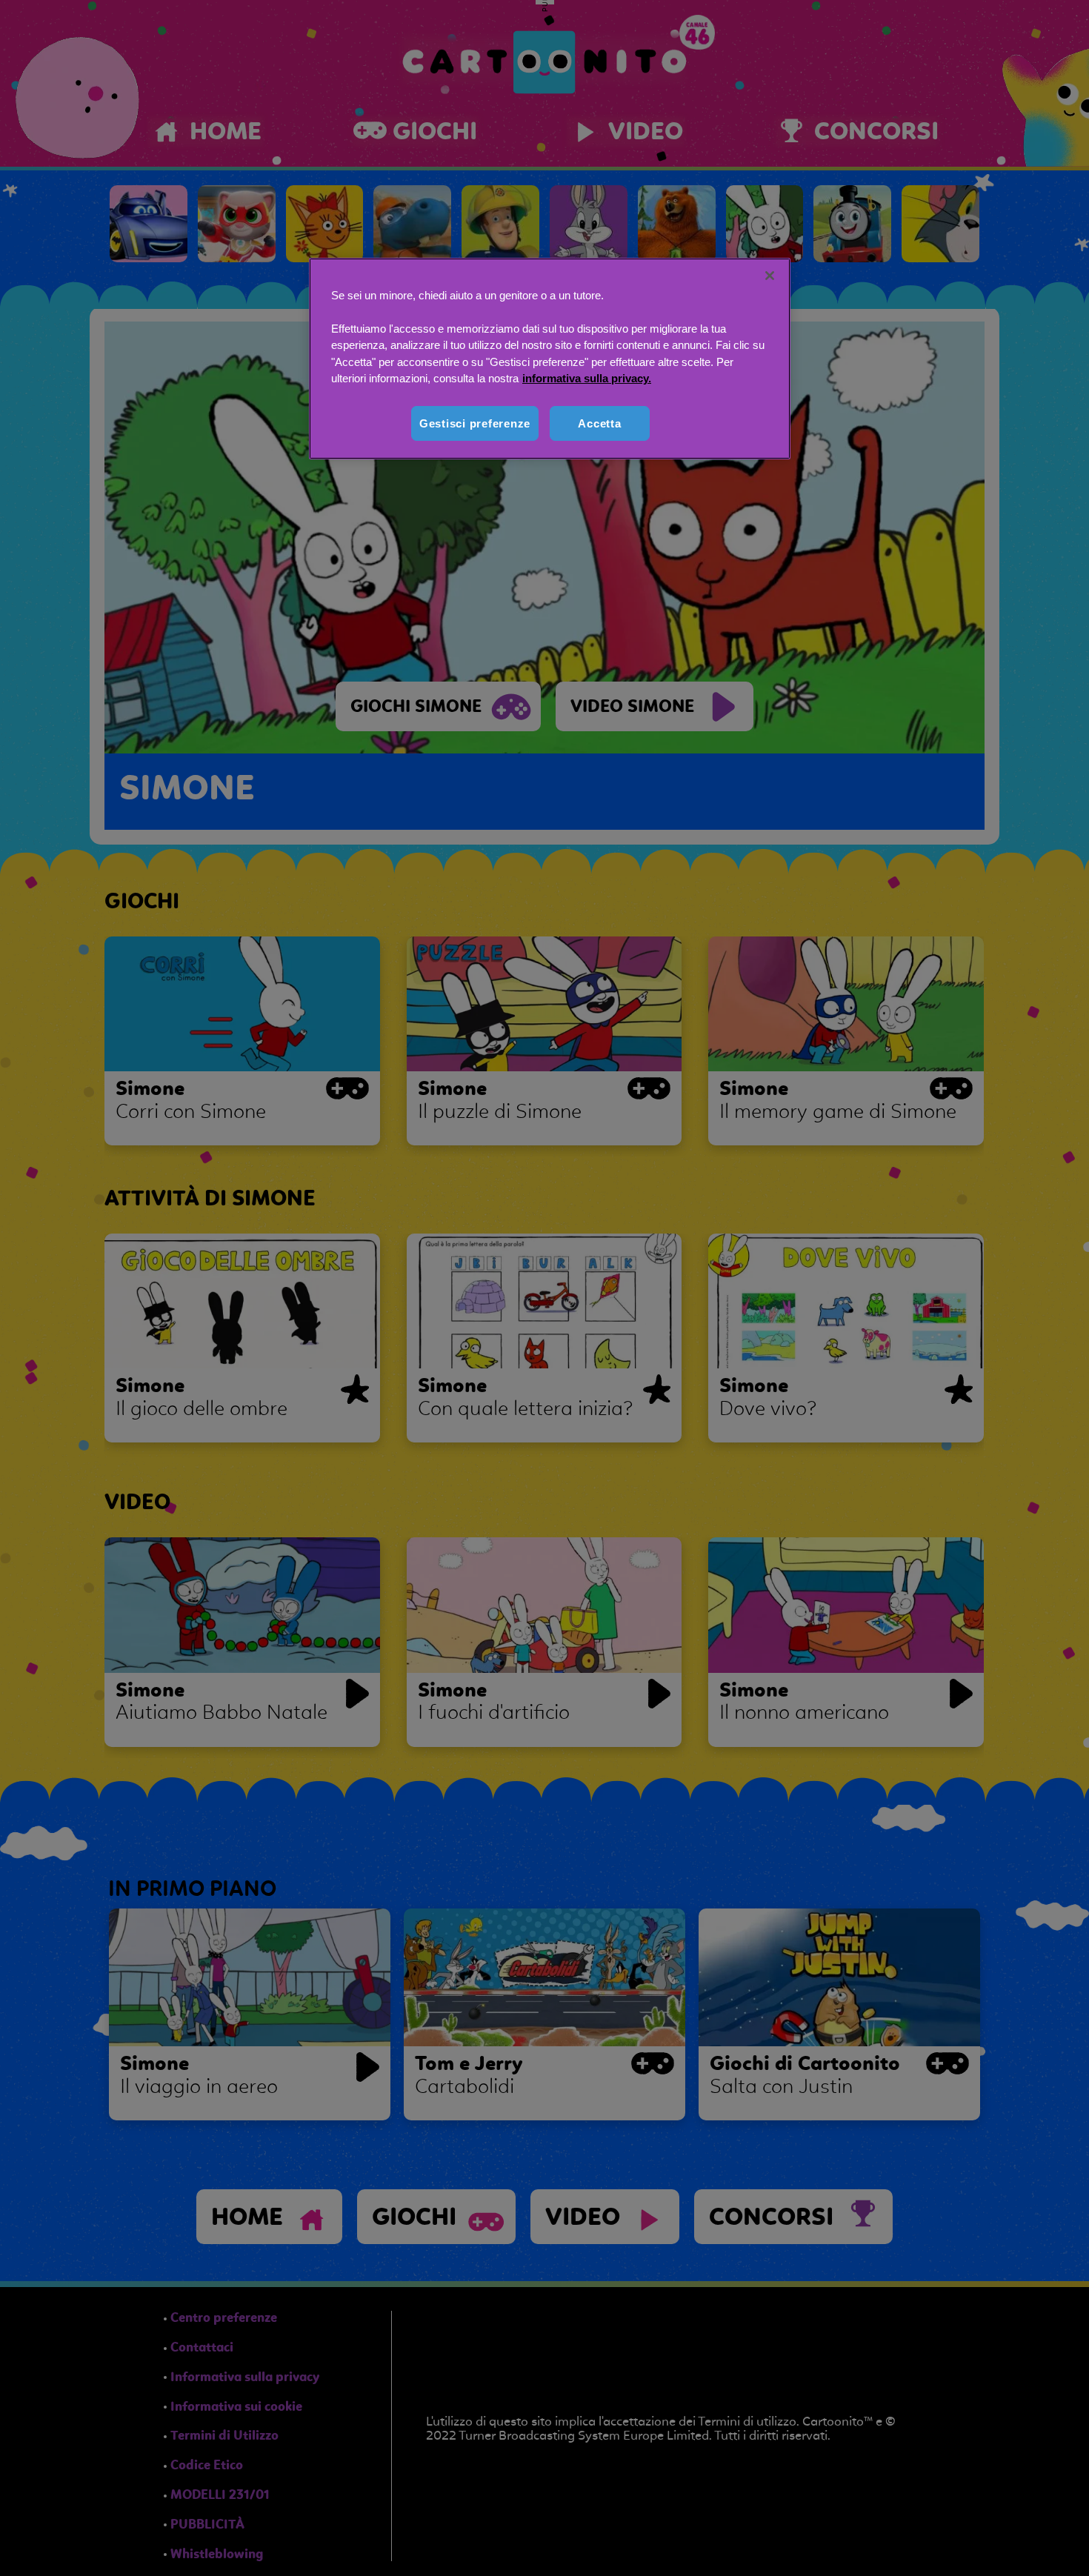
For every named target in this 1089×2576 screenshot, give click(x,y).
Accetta (599, 423)
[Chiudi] (770, 276)
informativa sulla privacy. (587, 378)
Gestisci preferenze (475, 423)
